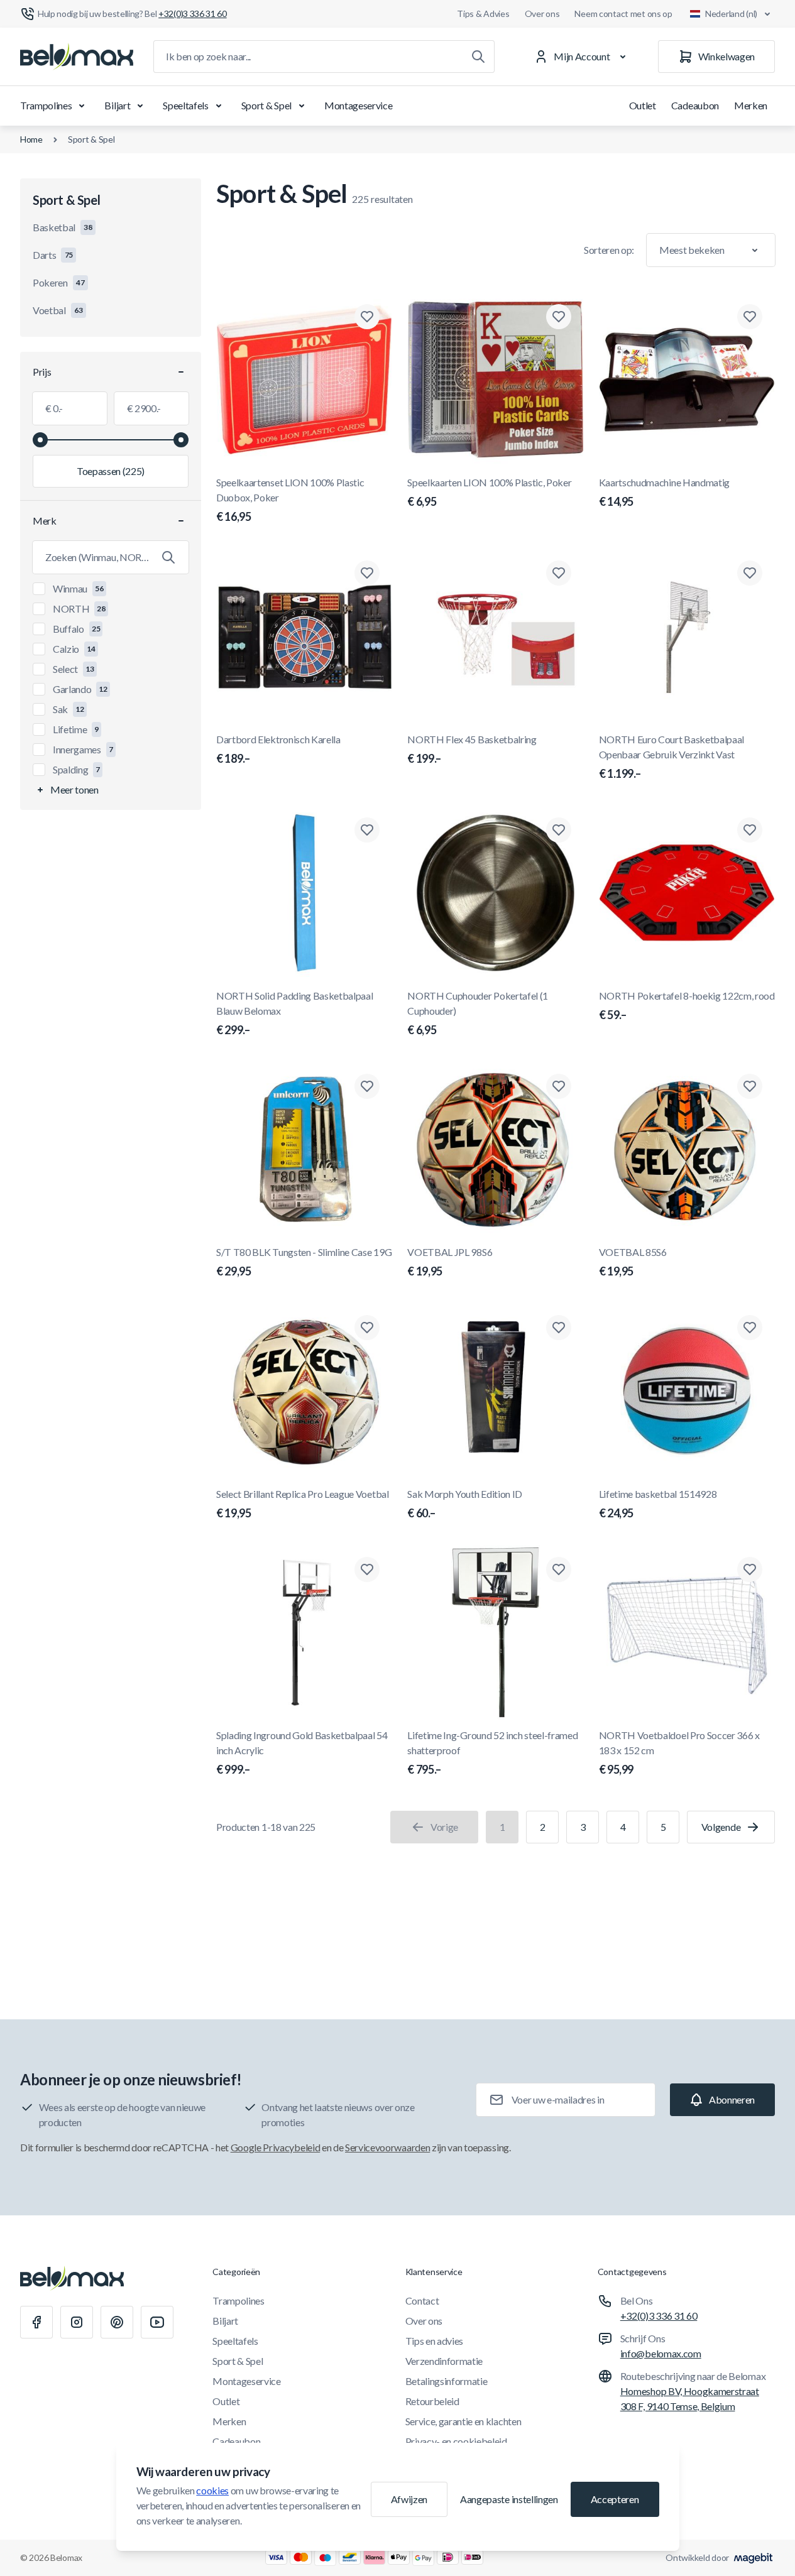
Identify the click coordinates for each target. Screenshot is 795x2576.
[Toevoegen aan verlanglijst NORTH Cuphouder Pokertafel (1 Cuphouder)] (559, 830)
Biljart (117, 105)
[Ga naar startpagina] (77, 57)
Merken (751, 105)
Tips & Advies (483, 14)
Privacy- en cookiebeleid (456, 2441)
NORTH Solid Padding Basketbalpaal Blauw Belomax (294, 1013)
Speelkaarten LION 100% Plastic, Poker (489, 492)
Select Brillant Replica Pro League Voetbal (303, 1504)
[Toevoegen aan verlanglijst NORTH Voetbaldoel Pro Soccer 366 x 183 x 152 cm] (750, 1569)
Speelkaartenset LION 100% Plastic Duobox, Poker (290, 500)
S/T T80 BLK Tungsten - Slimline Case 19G (304, 1262)
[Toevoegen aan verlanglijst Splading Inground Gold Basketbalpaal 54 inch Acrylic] (367, 1569)
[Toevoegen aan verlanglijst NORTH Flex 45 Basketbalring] (559, 573)
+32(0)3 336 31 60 (659, 2316)
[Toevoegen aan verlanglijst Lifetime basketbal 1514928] (750, 1328)
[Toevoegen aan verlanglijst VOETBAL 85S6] (750, 1086)
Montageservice (359, 105)
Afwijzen (409, 2499)
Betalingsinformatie (447, 2381)
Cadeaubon (695, 105)
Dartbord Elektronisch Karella (278, 749)
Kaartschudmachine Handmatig (664, 492)
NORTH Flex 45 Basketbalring (472, 749)
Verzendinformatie (444, 2361)
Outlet (643, 105)
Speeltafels (185, 105)
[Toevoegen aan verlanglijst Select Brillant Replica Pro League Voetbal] (367, 1328)
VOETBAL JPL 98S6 (450, 1262)
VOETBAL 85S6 (633, 1262)
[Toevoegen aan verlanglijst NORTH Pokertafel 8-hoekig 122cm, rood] (750, 830)
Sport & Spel (266, 105)
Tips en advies (435, 2341)
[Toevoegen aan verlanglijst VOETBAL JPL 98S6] (559, 1086)
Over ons (542, 14)
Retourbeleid (432, 2401)
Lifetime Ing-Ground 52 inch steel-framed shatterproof (492, 1753)
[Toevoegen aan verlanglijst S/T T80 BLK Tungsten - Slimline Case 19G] (367, 1086)
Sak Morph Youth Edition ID (465, 1504)
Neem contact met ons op (623, 14)
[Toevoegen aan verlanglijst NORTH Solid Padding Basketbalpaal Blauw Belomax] (367, 830)
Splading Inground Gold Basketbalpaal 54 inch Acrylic (302, 1753)
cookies (212, 2490)
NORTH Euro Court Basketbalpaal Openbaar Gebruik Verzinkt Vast (672, 757)
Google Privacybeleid (276, 2147)
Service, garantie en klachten (463, 2421)
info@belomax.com (661, 2353)
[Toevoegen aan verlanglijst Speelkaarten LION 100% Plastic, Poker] (559, 317)
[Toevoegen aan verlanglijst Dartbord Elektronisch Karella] (367, 573)
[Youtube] (157, 2322)
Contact (422, 2300)
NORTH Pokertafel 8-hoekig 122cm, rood (687, 1006)
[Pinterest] (117, 2322)
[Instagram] (77, 2322)
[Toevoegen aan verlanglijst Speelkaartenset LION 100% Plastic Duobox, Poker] (367, 317)
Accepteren (615, 2499)
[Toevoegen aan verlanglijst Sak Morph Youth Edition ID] (559, 1328)
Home (31, 139)
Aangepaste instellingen (509, 2499)
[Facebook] (36, 2322)
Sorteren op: (609, 250)
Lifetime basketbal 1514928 (658, 1504)
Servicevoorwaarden (387, 2147)
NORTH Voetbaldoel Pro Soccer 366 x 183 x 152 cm (679, 1753)
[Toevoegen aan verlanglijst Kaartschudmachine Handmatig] (750, 317)
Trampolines (46, 105)
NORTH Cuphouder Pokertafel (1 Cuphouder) (478, 1013)
